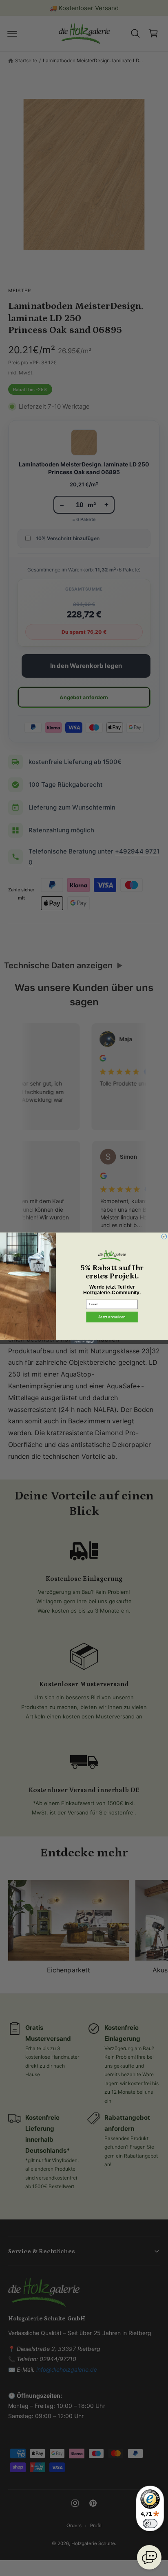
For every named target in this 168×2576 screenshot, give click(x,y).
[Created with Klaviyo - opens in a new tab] (84, 1342)
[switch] (150, 2523)
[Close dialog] (164, 1236)
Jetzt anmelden (112, 1316)
